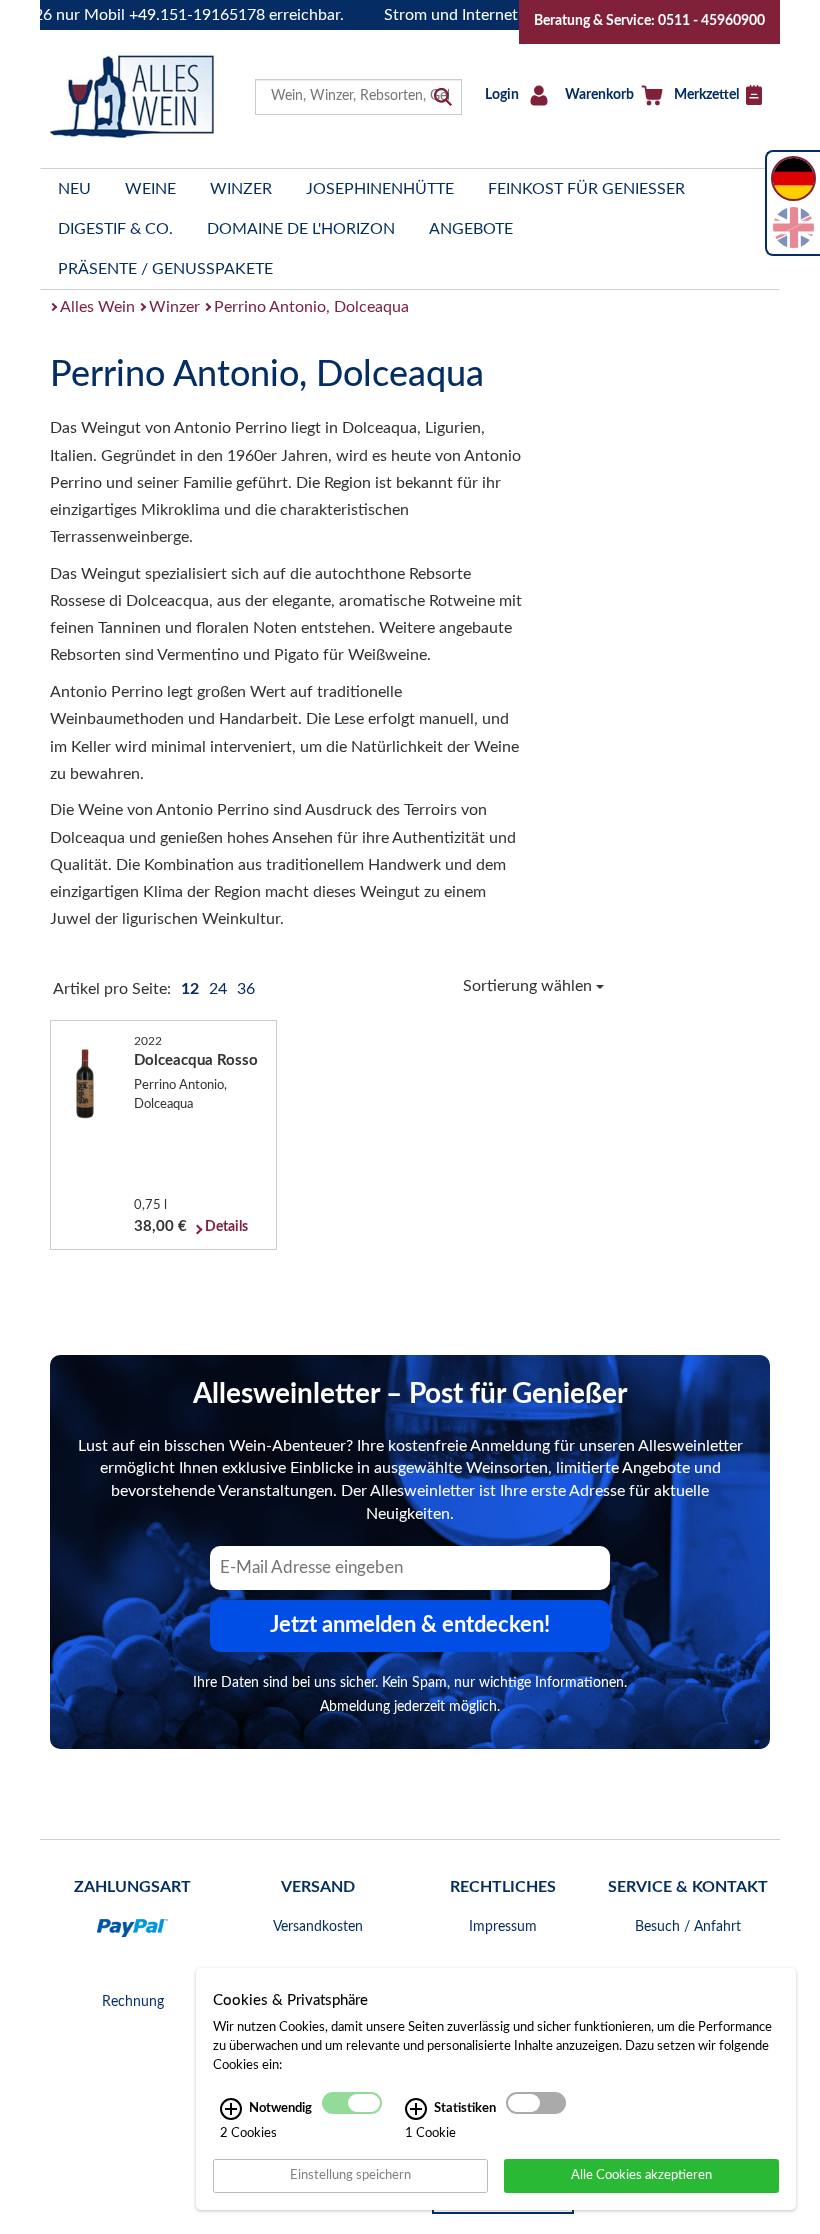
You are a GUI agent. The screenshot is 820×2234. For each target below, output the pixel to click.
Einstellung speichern (350, 2175)
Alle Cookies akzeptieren (641, 2175)
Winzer (241, 189)
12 (192, 989)
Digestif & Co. (115, 229)
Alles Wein (97, 307)
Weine (150, 189)
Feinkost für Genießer (586, 189)
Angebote (471, 229)
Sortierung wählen (529, 986)
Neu (74, 189)
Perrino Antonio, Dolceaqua (311, 307)
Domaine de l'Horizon (301, 229)
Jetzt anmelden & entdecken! (410, 1625)
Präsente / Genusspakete (165, 269)
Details (226, 1227)
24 (220, 989)
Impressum (503, 1927)
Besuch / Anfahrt (688, 1927)
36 (246, 989)
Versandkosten (318, 1927)
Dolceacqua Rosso (196, 1060)
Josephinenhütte (380, 189)
